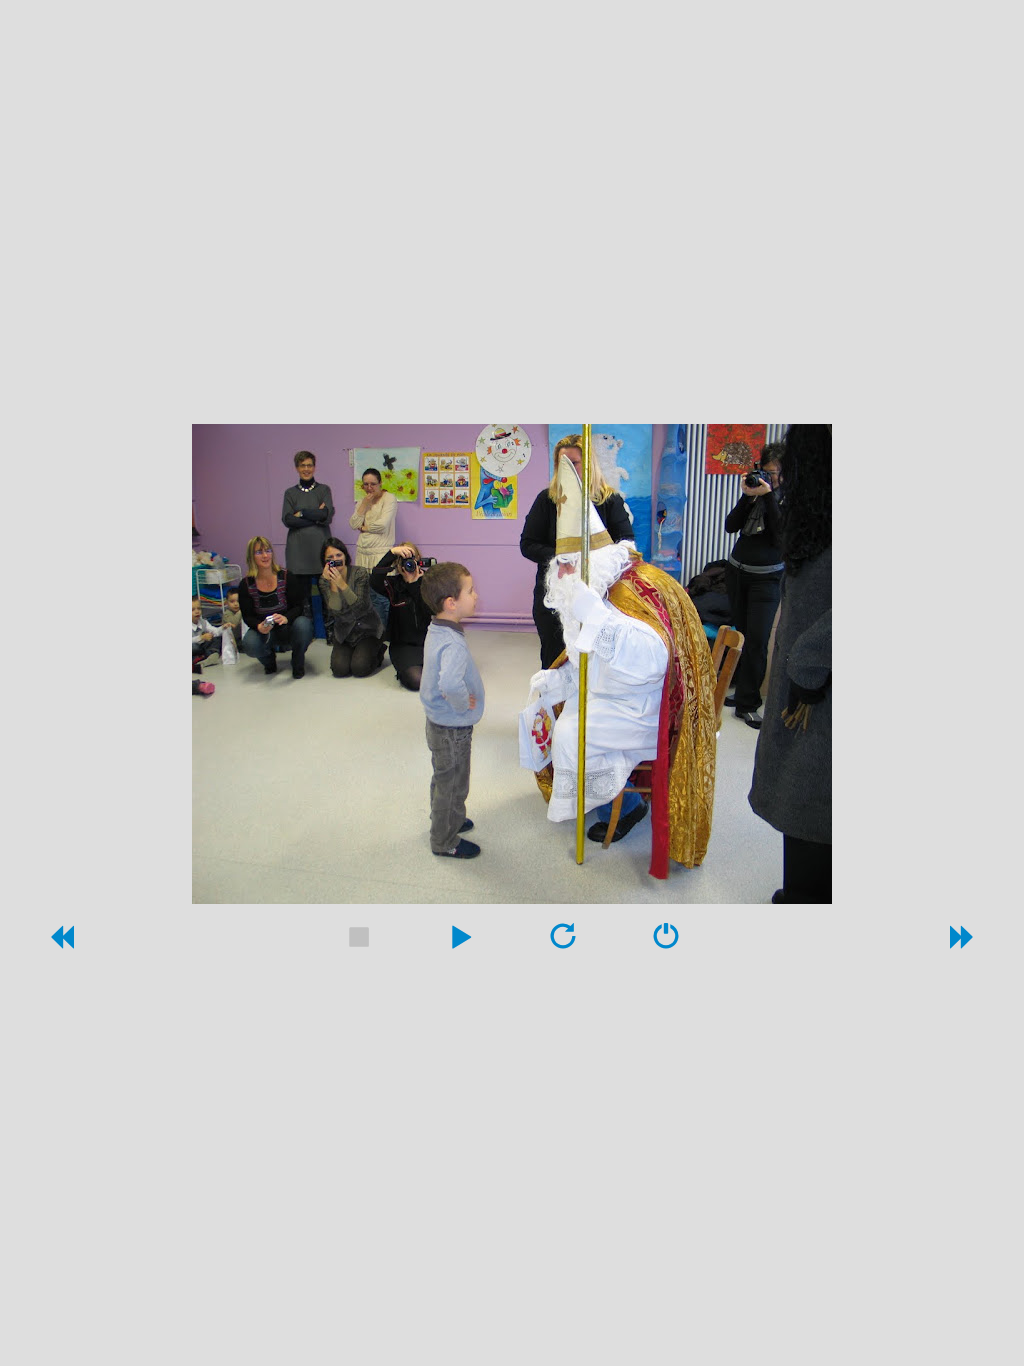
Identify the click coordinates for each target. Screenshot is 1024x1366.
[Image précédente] (61, 942)
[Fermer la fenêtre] (666, 942)
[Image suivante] (963, 942)
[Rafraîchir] (563, 942)
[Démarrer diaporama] (461, 942)
